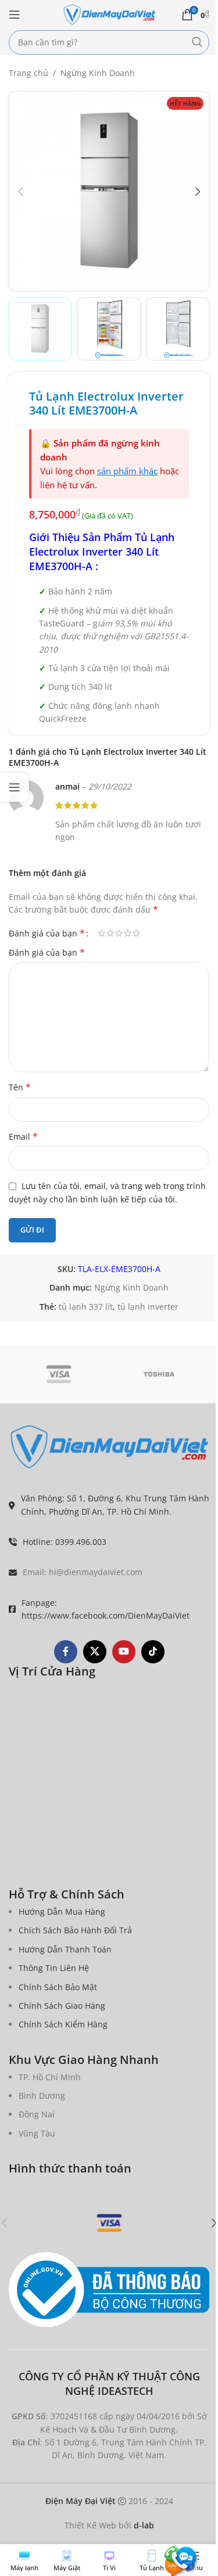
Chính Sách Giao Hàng (62, 2006)
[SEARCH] (197, 42)
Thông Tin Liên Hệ (54, 1968)
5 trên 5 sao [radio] (136, 933)
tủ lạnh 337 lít (86, 1307)
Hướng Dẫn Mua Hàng (62, 1912)
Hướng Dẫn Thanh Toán (65, 1949)
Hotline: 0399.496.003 (65, 1542)
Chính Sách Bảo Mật (58, 1987)
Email (23, 1136)
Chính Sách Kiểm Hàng (63, 2024)
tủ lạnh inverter (148, 1307)
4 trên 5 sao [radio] (128, 933)
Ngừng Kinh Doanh (98, 73)
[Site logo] (109, 14)
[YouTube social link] (124, 1652)
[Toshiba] (160, 1374)
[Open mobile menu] (15, 15)
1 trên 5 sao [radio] (101, 933)
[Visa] (59, 1374)
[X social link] (95, 1652)
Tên (20, 1087)
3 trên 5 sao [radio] (119, 933)
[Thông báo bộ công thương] (109, 2290)
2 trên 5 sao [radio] (110, 933)
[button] (20, 192)
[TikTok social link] (153, 1652)
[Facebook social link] (66, 1652)
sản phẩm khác (127, 471)
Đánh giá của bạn (47, 933)
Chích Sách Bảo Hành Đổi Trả (75, 1930)
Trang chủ (28, 73)
